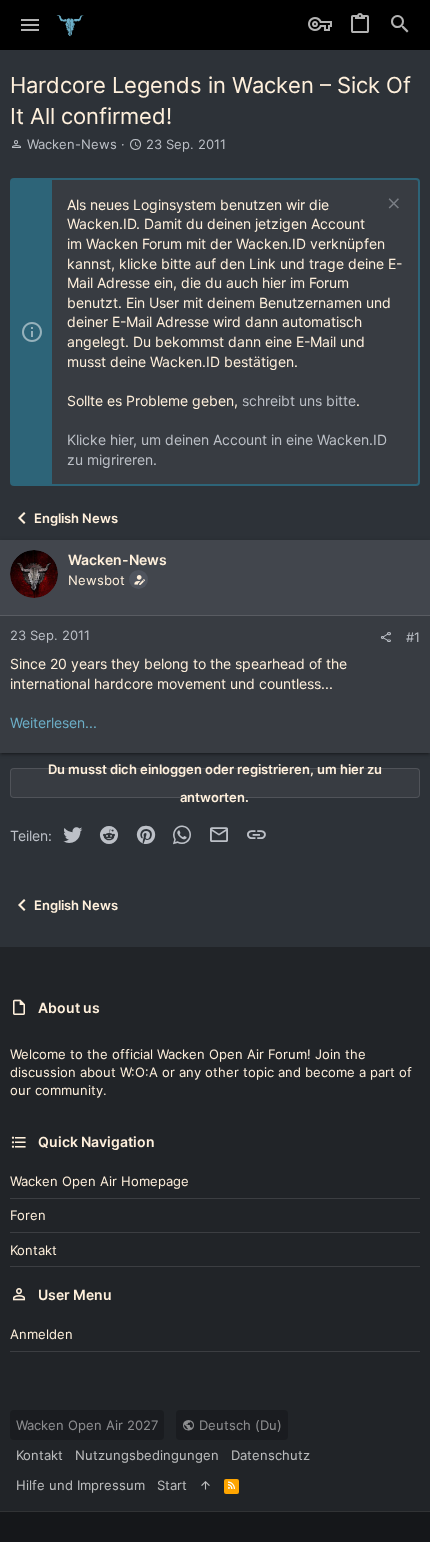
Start (172, 1485)
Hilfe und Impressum (80, 1485)
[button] (30, 25)
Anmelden (41, 1334)
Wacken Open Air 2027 (87, 1425)
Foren (28, 1215)
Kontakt (33, 1250)
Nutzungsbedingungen (147, 1455)
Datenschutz (270, 1455)
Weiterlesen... (53, 722)
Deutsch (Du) (238, 1425)
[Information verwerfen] (391, 205)
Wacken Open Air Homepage (99, 1181)
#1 (413, 637)
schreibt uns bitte (299, 400)
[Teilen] (385, 637)
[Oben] (205, 1485)
